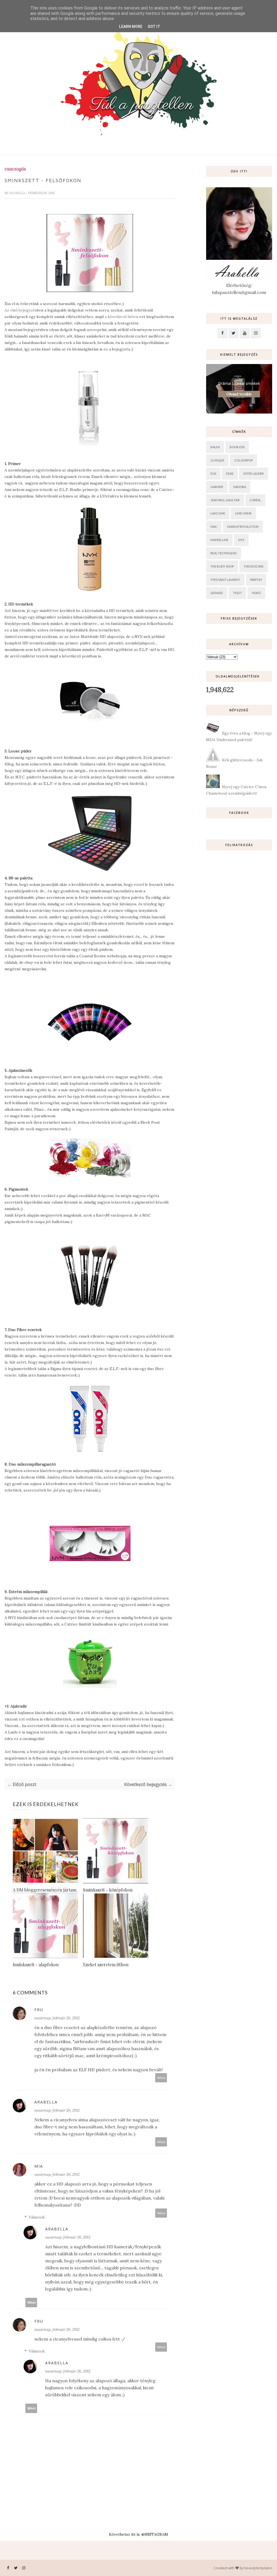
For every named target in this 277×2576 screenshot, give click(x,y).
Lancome (218, 513)
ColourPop (243, 460)
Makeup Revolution (243, 527)
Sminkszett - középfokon (108, 1890)
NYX (241, 540)
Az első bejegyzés (21, 310)
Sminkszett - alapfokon (36, 1964)
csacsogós (15, 169)
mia (39, 2166)
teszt (237, 593)
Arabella (18, 193)
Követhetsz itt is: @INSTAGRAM (138, 2534)
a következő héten (121, 317)
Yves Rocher (254, 566)
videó (256, 593)
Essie (230, 473)
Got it (154, 27)
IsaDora (240, 487)
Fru (39, 2010)
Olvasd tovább (239, 394)
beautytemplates (258, 2568)
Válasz (161, 2078)
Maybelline (219, 540)
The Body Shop (222, 566)
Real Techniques (224, 553)
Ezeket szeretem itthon (106, 1964)
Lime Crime (243, 513)
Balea (215, 447)
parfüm (256, 580)
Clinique (217, 460)
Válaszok (37, 2217)
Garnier (217, 487)
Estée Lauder (254, 473)
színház (217, 593)
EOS (213, 473)
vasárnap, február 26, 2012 (57, 2018)
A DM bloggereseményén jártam (44, 1890)
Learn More (131, 27)
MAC (214, 527)
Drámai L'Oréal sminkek (239, 383)
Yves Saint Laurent (225, 580)
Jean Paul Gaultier (225, 500)
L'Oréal (255, 500)
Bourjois (237, 447)
